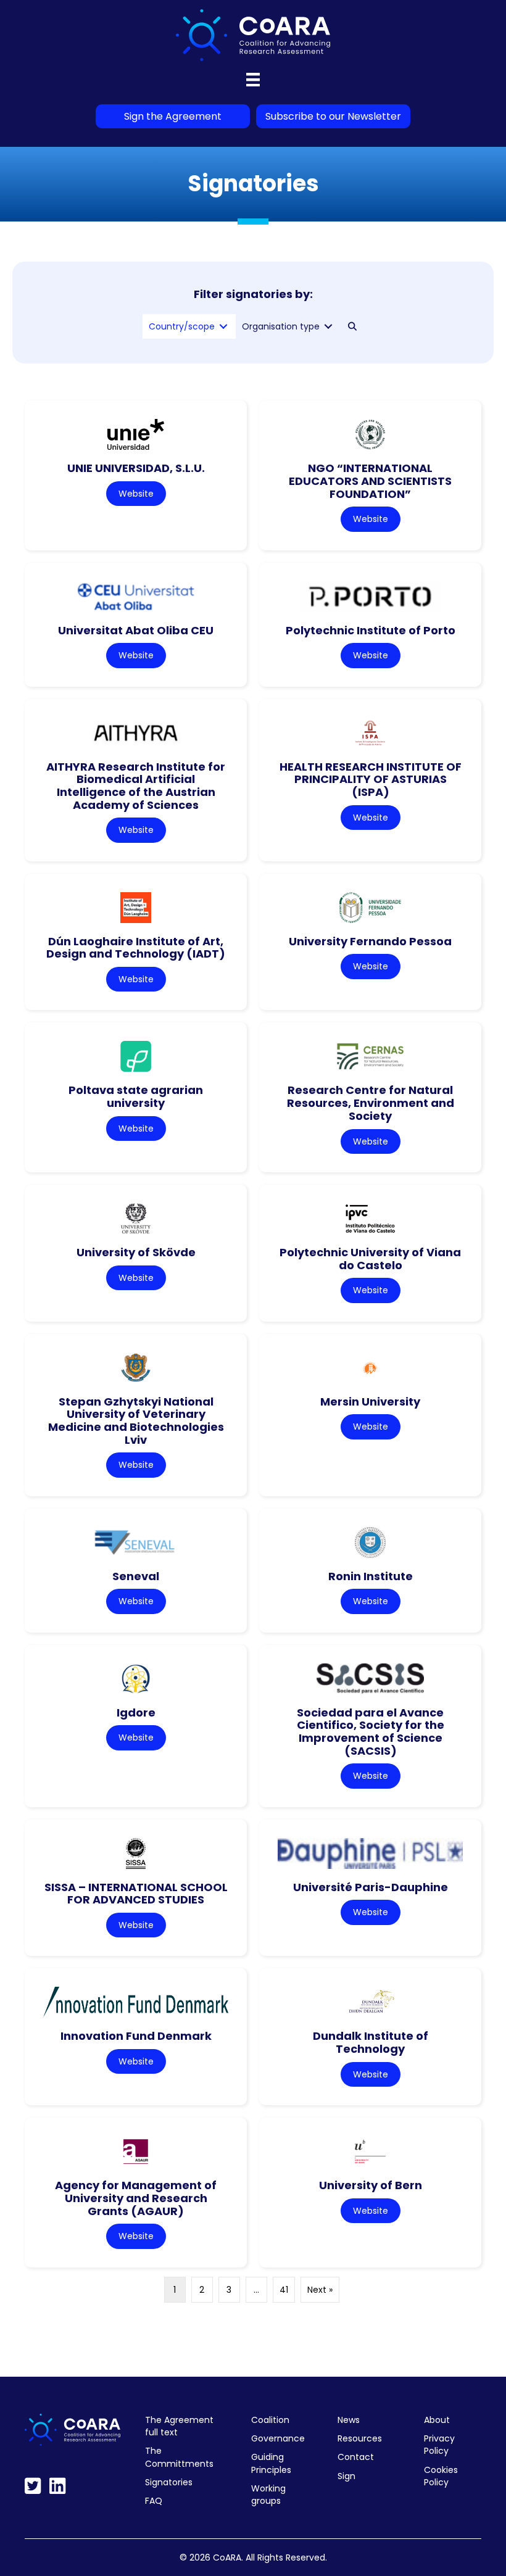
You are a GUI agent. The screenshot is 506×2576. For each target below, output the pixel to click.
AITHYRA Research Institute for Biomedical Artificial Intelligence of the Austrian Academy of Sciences (136, 786)
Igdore (136, 1713)
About (437, 2420)
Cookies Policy (441, 2476)
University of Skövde (136, 1252)
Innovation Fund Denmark (136, 2036)
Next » (320, 2290)
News (349, 2420)
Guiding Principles (271, 2463)
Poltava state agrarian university (136, 1096)
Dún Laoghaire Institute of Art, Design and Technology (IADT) (136, 948)
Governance (278, 2438)
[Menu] (253, 80)
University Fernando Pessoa (370, 941)
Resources (360, 2438)
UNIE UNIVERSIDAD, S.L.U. (136, 468)
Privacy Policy (439, 2445)
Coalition (270, 2420)
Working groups (268, 2495)
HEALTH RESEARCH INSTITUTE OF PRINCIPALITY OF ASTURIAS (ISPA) (371, 779)
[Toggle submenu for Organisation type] (328, 327)
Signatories (169, 2482)
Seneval (136, 1576)
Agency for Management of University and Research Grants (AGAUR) (136, 2198)
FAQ (154, 2501)
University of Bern (371, 2185)
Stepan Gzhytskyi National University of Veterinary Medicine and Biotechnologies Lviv (136, 1421)
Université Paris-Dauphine (371, 1887)
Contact (356, 2457)
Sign (346, 2476)
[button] (352, 326)
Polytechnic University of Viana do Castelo (370, 1259)
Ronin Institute (371, 1576)
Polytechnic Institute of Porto (371, 630)
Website (136, 494)
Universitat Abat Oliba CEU (136, 630)
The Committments (179, 2457)
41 (284, 2290)
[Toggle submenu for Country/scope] (223, 327)
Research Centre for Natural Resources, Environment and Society (371, 1103)
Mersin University (370, 1402)
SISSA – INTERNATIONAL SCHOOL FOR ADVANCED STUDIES (136, 1894)
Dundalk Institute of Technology (371, 2042)
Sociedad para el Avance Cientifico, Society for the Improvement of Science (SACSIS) (371, 1732)
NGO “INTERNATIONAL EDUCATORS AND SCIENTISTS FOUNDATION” (370, 481)
